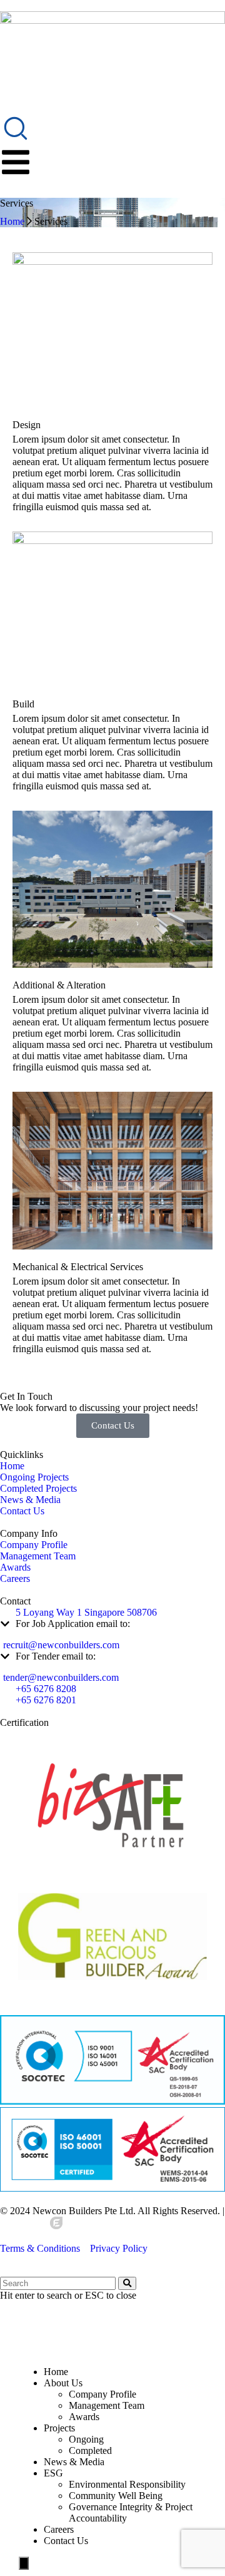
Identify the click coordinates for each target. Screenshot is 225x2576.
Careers (59, 2529)
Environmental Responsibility (127, 2484)
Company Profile (102, 2394)
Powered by (25, 2226)
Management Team (107, 2405)
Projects (59, 2428)
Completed (90, 2450)
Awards (84, 2417)
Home (12, 221)
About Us (63, 2383)
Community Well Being (116, 2496)
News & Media (74, 2462)
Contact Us (66, 2541)
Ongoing (86, 2439)
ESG (53, 2473)
